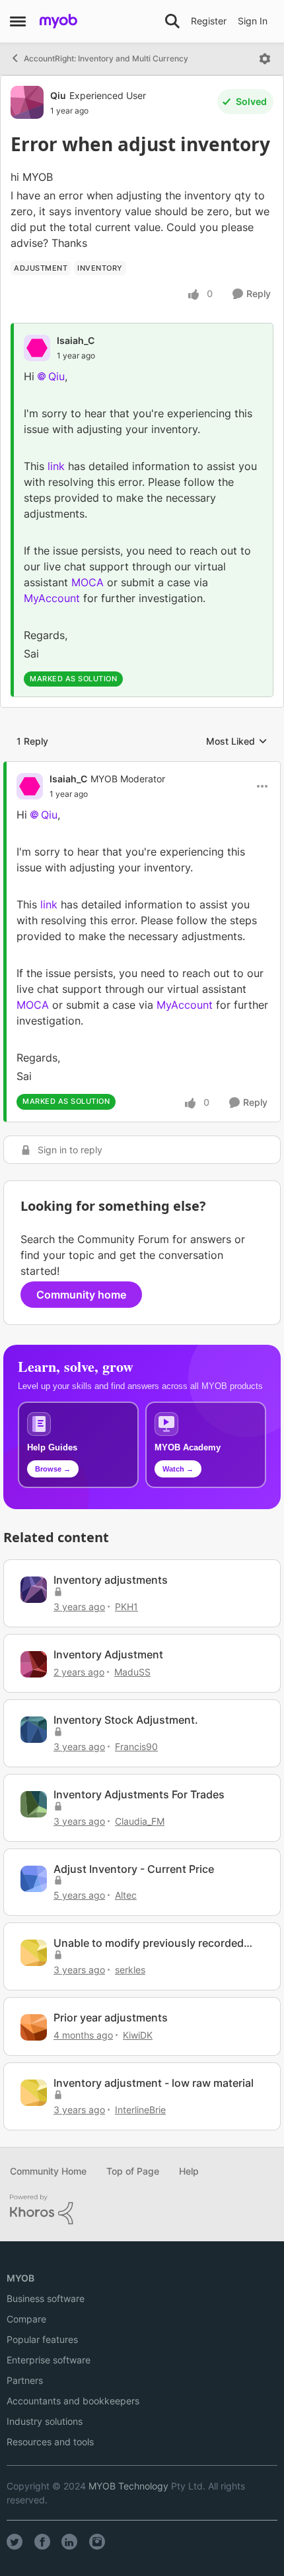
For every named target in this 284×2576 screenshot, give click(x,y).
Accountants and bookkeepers (73, 2401)
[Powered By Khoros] (142, 2210)
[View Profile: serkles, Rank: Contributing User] (34, 1953)
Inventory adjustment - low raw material (154, 2083)
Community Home (48, 2171)
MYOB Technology (128, 2486)
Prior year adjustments (111, 2017)
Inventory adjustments (111, 1580)
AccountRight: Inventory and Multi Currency (106, 58)
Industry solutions (45, 2421)
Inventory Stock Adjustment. (126, 1720)
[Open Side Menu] (18, 21)
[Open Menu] (265, 59)
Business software (46, 2298)
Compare (26, 2319)
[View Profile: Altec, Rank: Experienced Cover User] (34, 1879)
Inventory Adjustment (108, 1654)
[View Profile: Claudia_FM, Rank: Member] (34, 1804)
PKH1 (126, 1607)
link (56, 466)
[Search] (172, 21)
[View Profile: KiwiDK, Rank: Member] (34, 2027)
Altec (126, 1895)
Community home (81, 1295)
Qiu (58, 95)
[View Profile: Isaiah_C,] (37, 348)
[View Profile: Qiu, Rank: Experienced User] (27, 102)
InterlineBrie (140, 2110)
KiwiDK (138, 2035)
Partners (25, 2380)
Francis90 (136, 1746)
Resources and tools (50, 2442)
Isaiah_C (76, 340)
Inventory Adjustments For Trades (139, 1794)
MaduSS (132, 1672)
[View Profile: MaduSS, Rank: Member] (34, 1664)
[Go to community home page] (58, 21)
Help (189, 2171)
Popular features (42, 2339)
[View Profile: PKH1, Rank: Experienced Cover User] (34, 1590)
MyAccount (52, 598)
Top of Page (133, 2171)
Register (209, 21)
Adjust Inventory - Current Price (134, 1869)
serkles (130, 1970)
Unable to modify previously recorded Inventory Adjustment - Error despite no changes (154, 1943)
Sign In (253, 21)
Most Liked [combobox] (237, 742)
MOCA (88, 582)
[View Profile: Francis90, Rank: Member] (34, 1730)
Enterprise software (49, 2360)
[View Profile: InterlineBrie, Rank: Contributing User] (34, 2093)
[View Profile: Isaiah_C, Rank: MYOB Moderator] (30, 786)
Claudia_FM (140, 1821)
